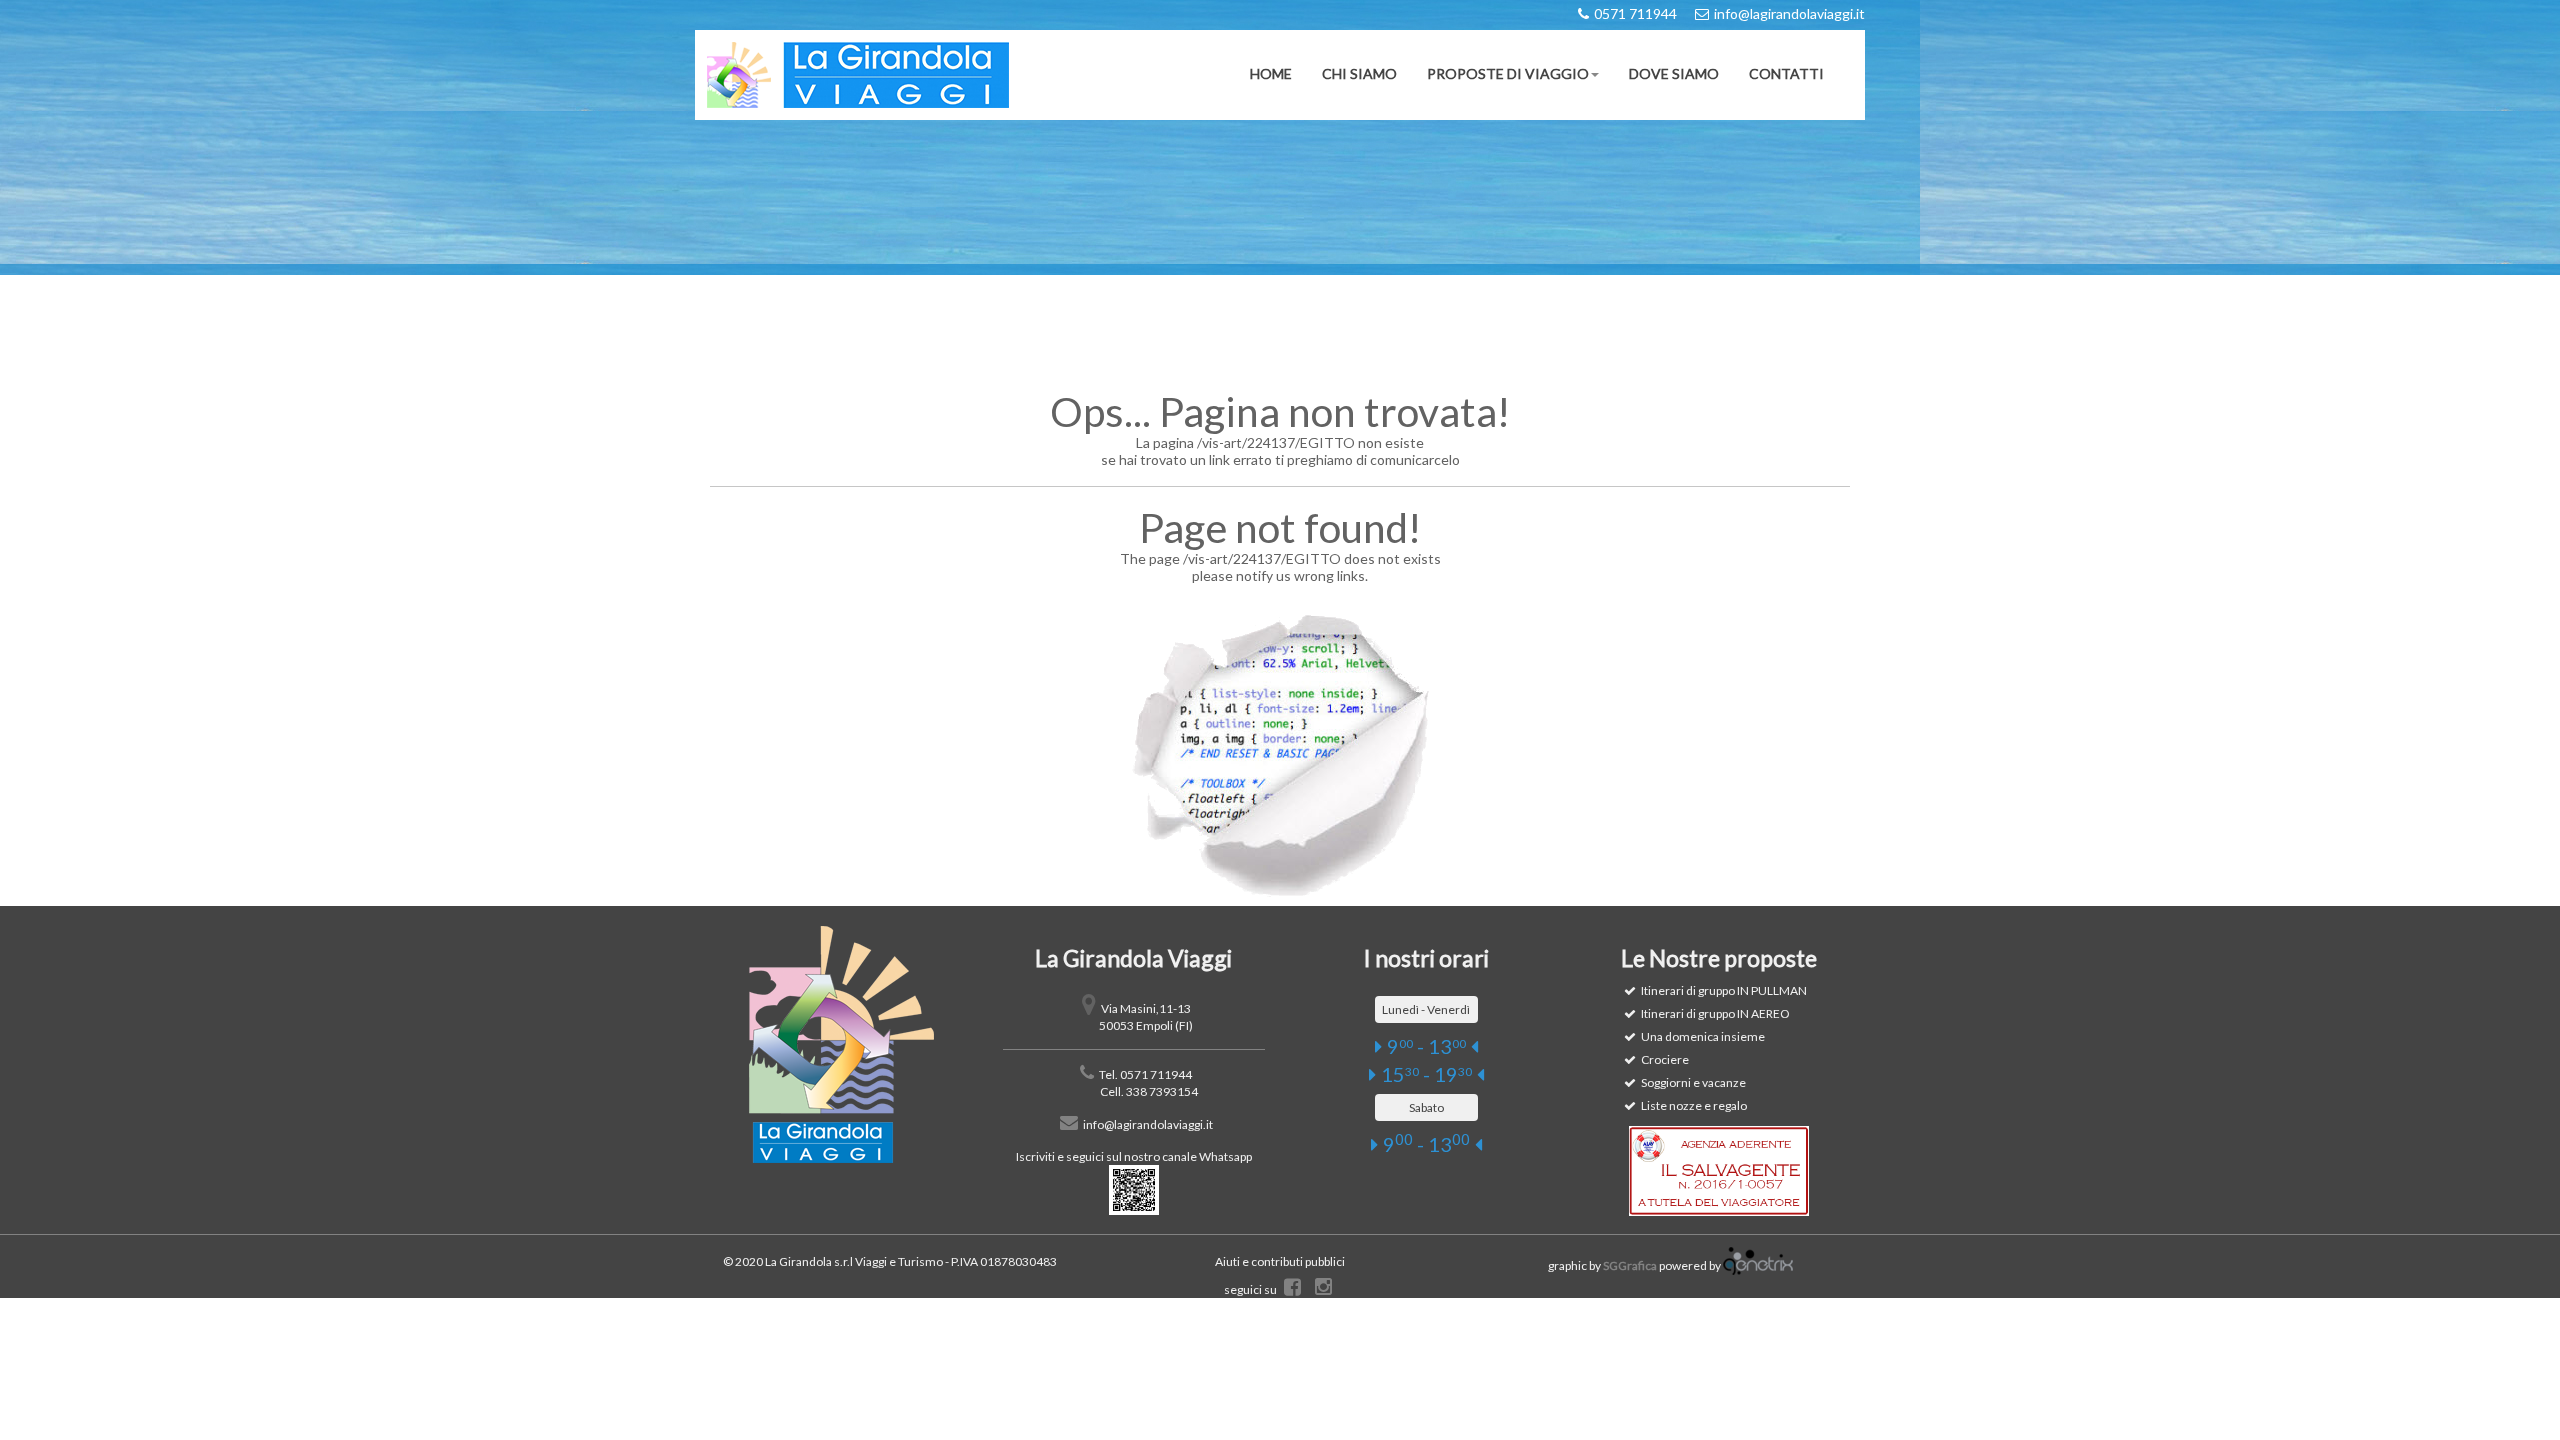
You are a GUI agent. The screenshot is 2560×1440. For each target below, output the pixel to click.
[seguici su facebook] (1292, 1289)
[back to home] (841, 1044)
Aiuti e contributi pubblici (1280, 1261)
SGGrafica (1630, 1266)
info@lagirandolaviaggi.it (1148, 1124)
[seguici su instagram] (1323, 1289)
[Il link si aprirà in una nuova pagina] (1758, 1266)
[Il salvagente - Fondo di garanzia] (1719, 1171)
